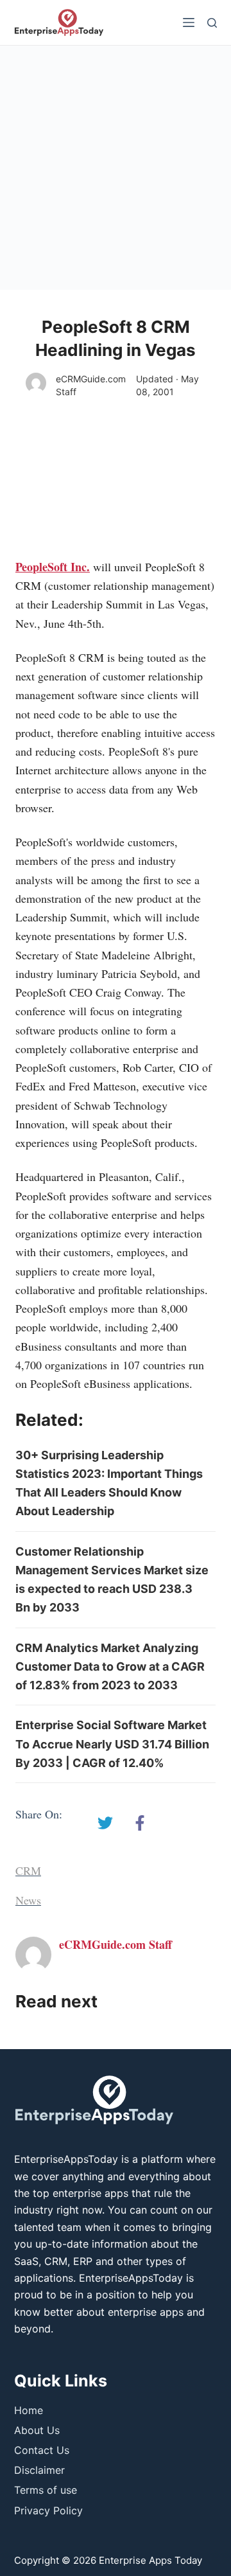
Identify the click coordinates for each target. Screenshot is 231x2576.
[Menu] (189, 22)
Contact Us (42, 2450)
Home (29, 2410)
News (28, 1900)
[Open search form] (212, 23)
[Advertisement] (116, 168)
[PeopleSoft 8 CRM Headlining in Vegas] (105, 1823)
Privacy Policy (48, 2510)
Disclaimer (39, 2470)
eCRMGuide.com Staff (91, 385)
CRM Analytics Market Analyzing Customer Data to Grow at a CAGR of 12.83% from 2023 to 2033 (110, 1667)
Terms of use (46, 2490)
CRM (28, 1870)
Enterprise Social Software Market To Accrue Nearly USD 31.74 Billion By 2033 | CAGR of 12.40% (112, 1744)
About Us (37, 2430)
